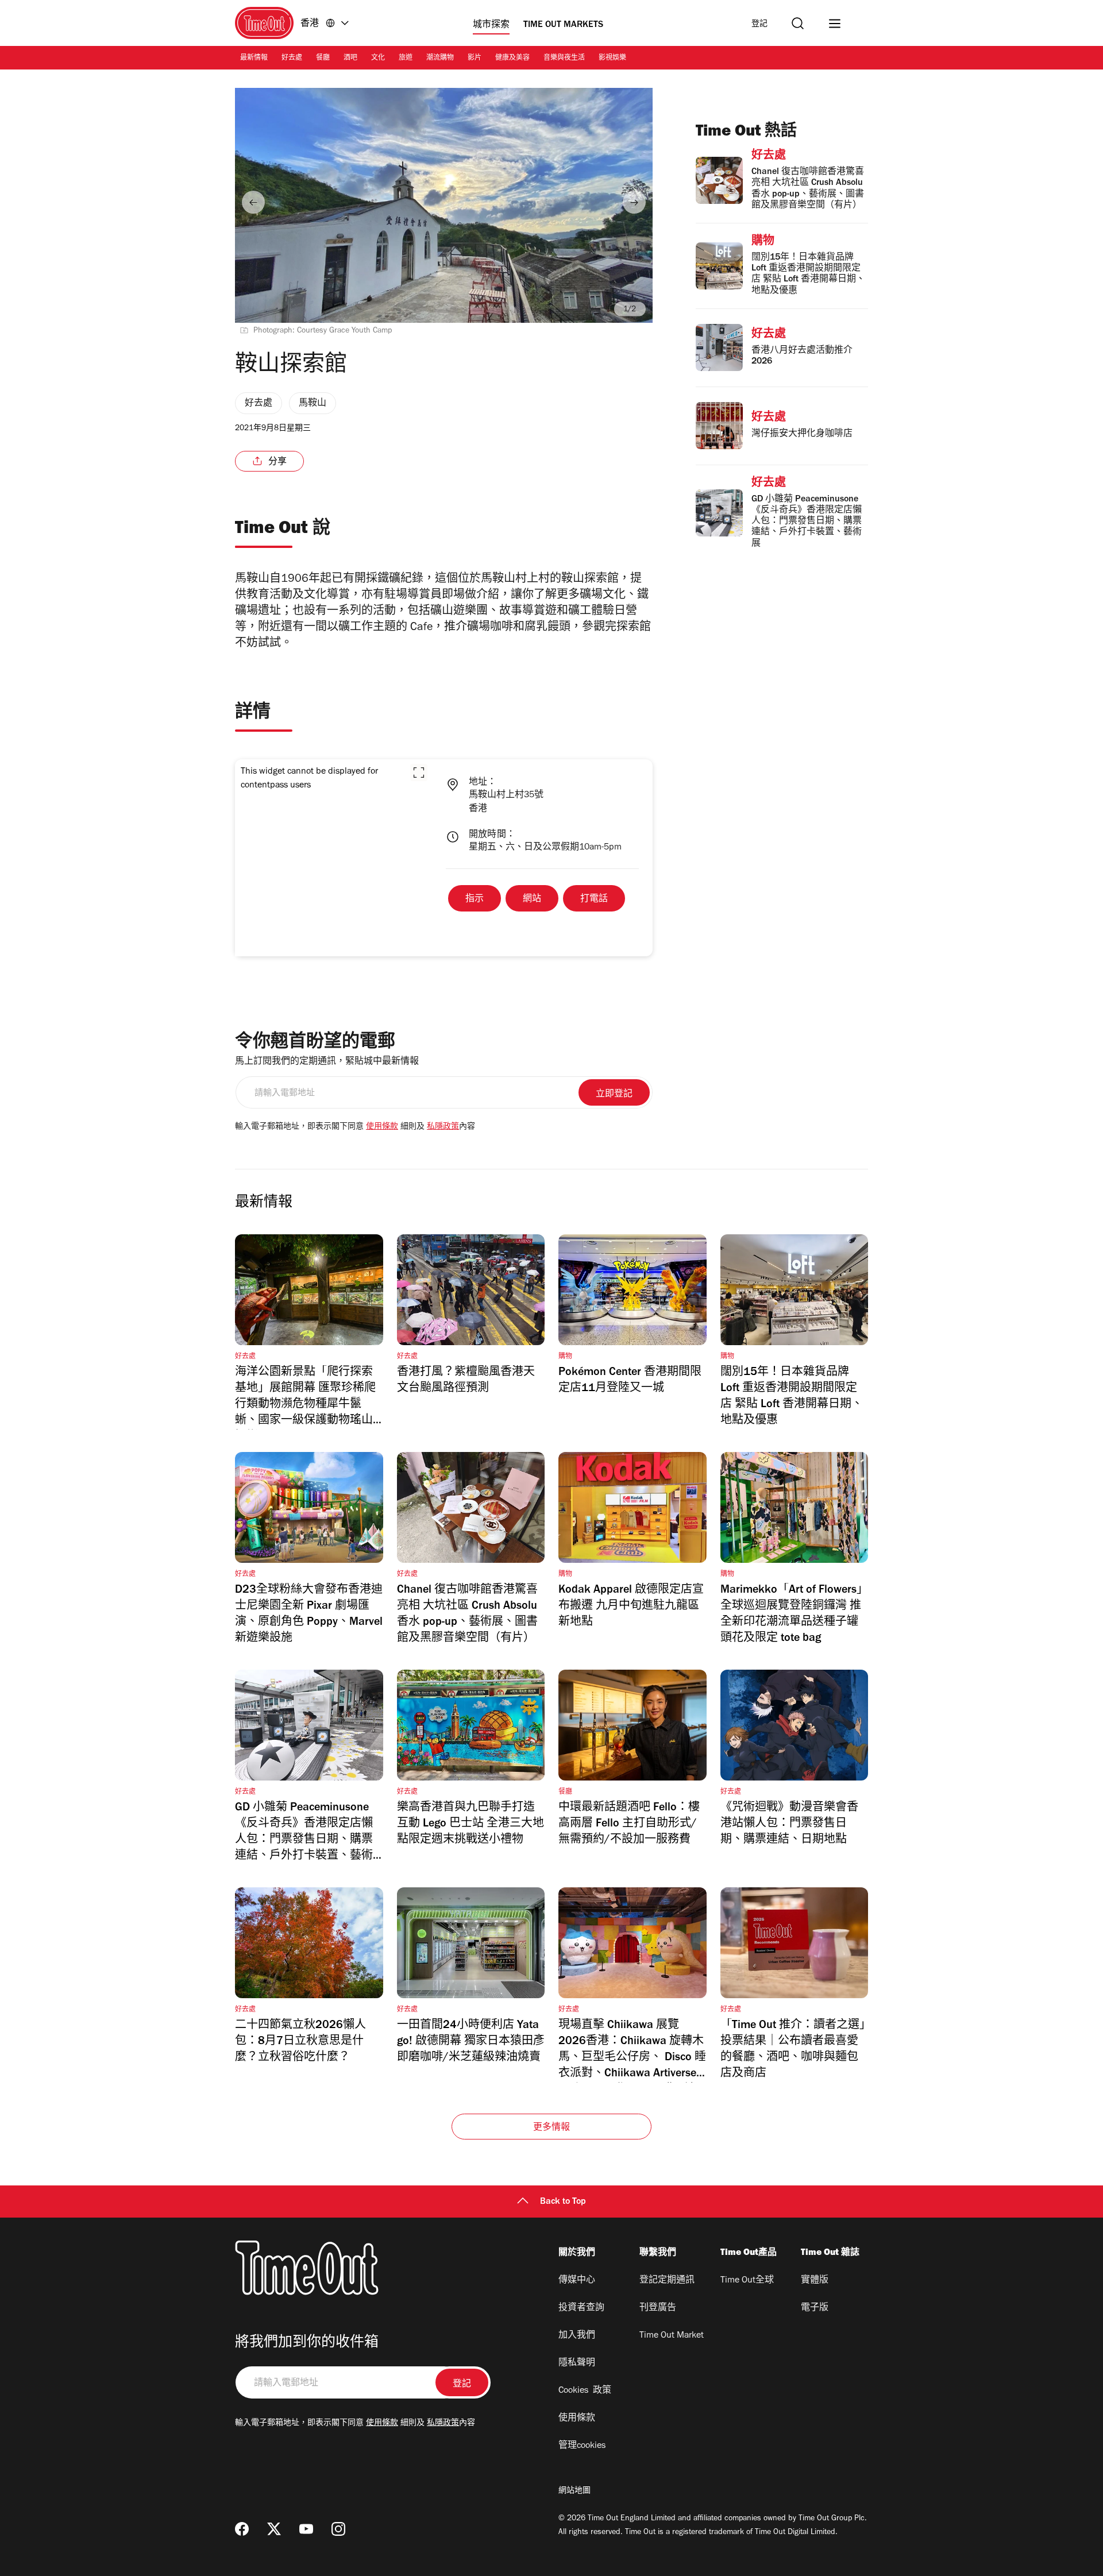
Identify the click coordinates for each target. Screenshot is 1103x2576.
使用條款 (382, 1127)
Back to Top (563, 2202)
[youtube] (306, 2529)
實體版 (815, 2281)
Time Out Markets (563, 25)
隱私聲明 (577, 2363)
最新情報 (254, 59)
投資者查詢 (581, 2308)
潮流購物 (440, 59)
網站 (532, 899)
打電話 (594, 899)
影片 (475, 59)
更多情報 (552, 2128)
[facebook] (242, 2529)
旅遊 (406, 59)
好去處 (292, 59)
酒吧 (350, 59)
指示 (475, 899)
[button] (419, 773)
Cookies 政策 (585, 2391)
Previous (253, 202)
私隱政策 (443, 1127)
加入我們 (577, 2336)
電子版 (815, 2308)
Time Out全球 (747, 2281)
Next (634, 202)
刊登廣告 (658, 2308)
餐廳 (323, 59)
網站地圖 (574, 2492)
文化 (378, 59)
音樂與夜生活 (564, 59)
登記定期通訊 (667, 2281)
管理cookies (582, 2446)
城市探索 (491, 25)
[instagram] (338, 2529)
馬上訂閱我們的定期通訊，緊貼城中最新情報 (327, 1062)
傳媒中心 (577, 2281)
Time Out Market (672, 2336)
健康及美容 (512, 59)
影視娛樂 (612, 59)
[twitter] (274, 2529)
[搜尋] (798, 23)
